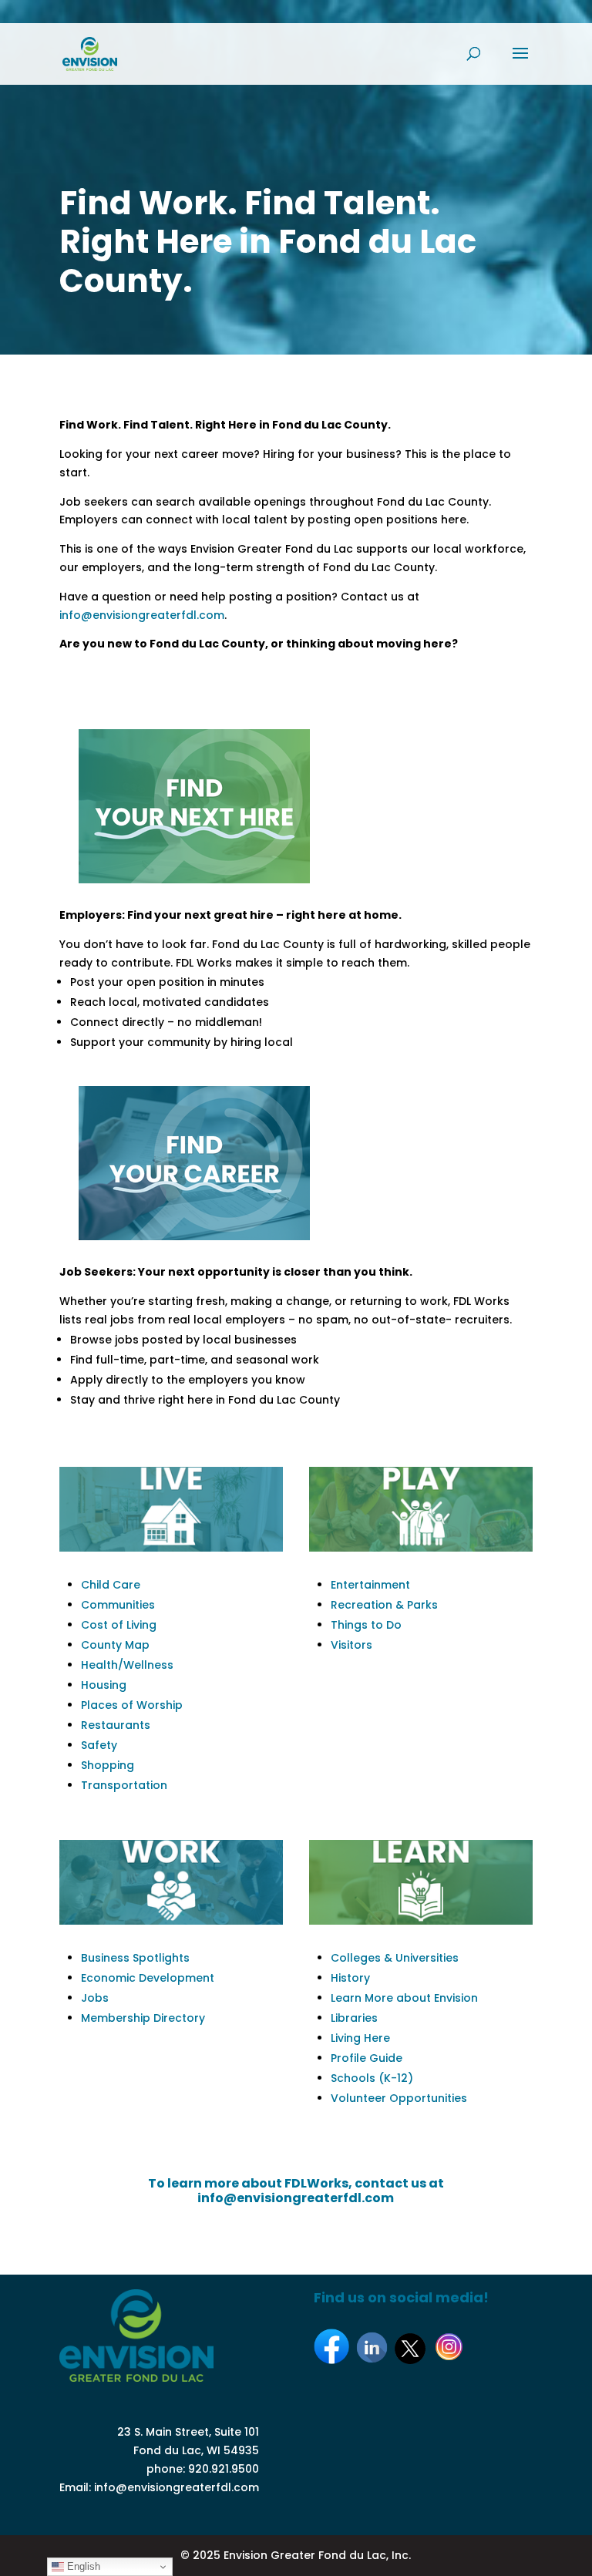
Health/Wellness (127, 1665)
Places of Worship (132, 1705)
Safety (99, 1745)
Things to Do (366, 1625)
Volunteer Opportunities (399, 2098)
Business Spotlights (135, 1958)
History (350, 1978)
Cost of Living (119, 1625)
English (82, 2566)
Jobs (95, 1998)
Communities (118, 1605)
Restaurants (116, 1725)
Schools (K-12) (372, 2078)
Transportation (124, 1785)
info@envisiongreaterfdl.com (142, 615)
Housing (104, 1685)
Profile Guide (367, 2058)
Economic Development (148, 1978)
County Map (115, 1645)
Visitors (351, 1645)
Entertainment (370, 1585)
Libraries (354, 2018)
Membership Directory (143, 2018)
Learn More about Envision (404, 1998)
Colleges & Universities (395, 1958)
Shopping (108, 1765)
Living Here (360, 2038)
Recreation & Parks (384, 1605)
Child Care (111, 1585)
